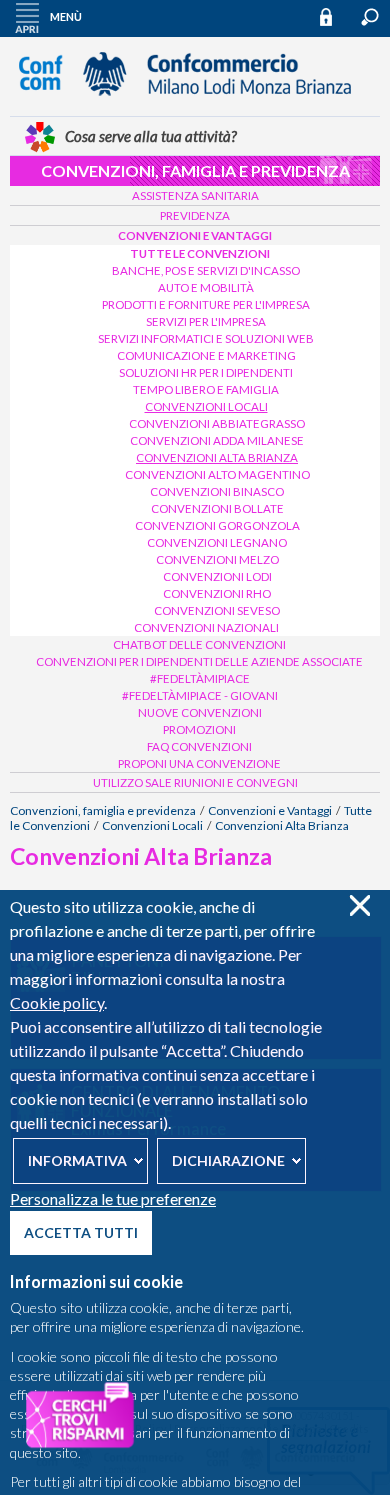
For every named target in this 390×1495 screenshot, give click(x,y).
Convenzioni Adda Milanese (217, 440)
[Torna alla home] (195, 105)
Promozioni (199, 729)
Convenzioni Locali (206, 406)
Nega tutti (359, 905)
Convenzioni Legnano (217, 542)
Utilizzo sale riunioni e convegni (195, 782)
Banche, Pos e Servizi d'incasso (206, 270)
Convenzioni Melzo (217, 559)
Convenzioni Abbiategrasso (217, 423)
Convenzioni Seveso (217, 610)
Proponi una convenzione (199, 763)
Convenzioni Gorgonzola (217, 525)
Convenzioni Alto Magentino (217, 474)
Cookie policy (57, 1002)
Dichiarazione (228, 1160)
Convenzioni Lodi (217, 576)
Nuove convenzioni (200, 712)
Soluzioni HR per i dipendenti (206, 372)
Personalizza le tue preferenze (113, 1198)
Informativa (77, 1160)
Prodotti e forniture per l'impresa (206, 304)
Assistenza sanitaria (195, 195)
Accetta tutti (81, 1232)
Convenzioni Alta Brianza (217, 457)
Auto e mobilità (206, 287)
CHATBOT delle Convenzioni (199, 644)
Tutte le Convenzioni (200, 253)
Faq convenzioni (199, 746)
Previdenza (195, 215)
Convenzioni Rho (217, 593)
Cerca (370, 17)
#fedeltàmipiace (200, 678)
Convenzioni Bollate (217, 508)
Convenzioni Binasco (217, 491)
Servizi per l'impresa (206, 321)
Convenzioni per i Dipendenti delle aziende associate (199, 661)
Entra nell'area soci (335, 16)
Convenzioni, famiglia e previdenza (195, 170)
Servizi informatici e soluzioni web (206, 338)
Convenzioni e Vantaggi (195, 235)
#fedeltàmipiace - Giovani (200, 695)
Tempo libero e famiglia (206, 389)
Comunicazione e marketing (206, 355)
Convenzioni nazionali (206, 627)
